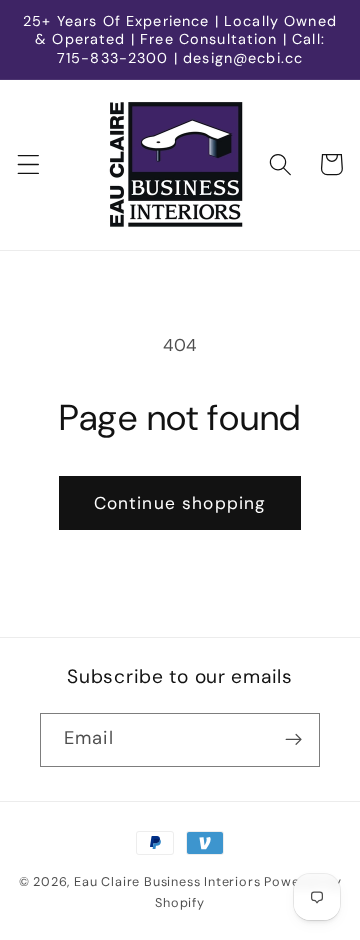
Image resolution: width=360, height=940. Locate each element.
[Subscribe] (293, 740)
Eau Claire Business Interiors (167, 881)
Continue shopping (180, 503)
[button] (28, 164)
